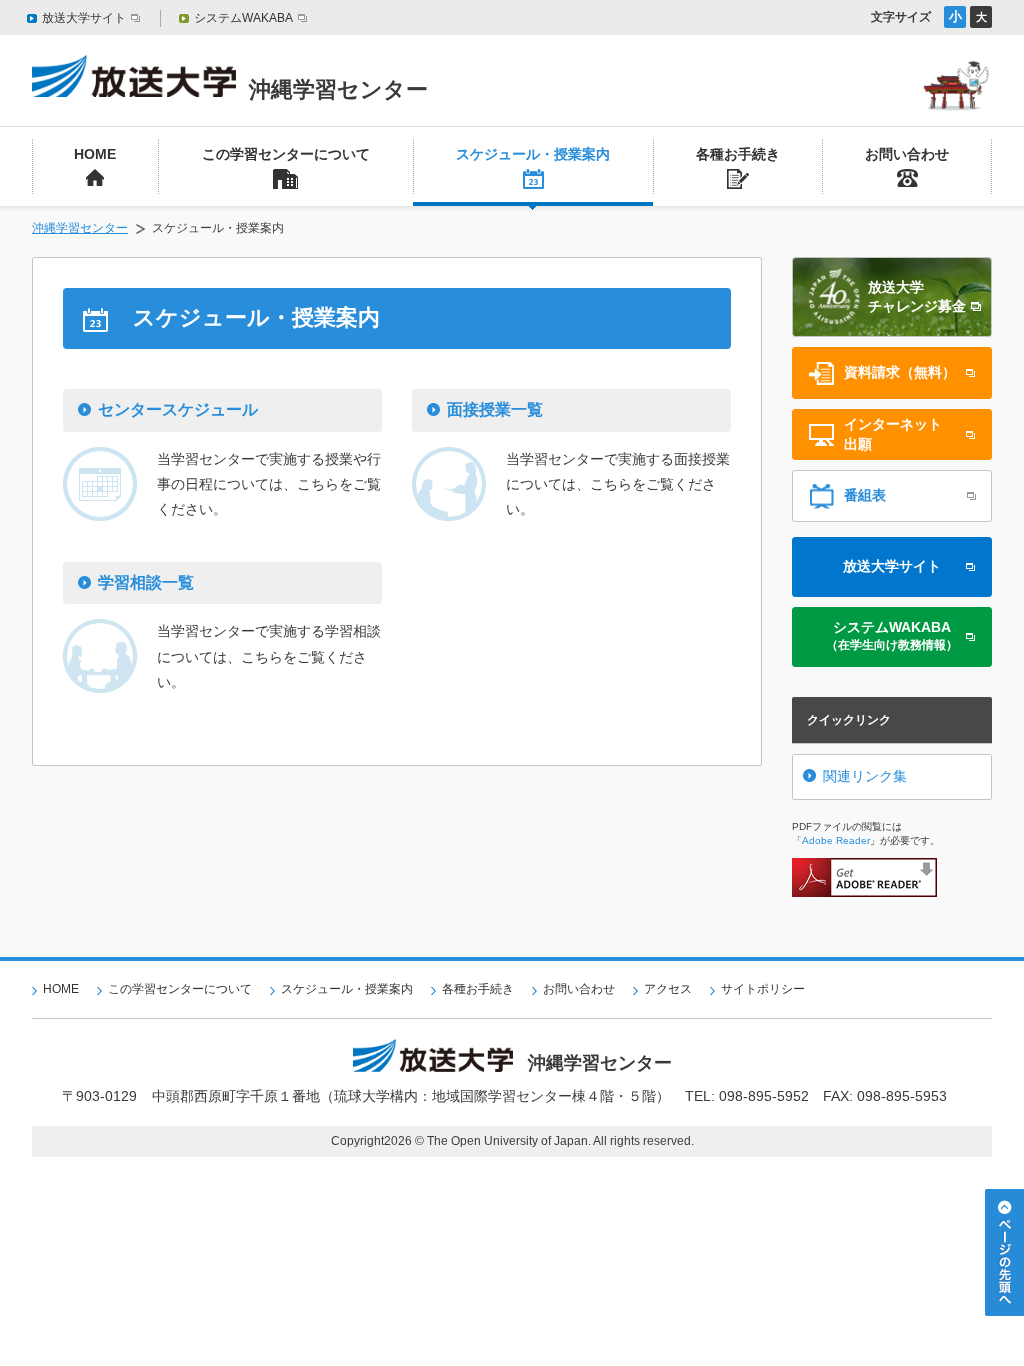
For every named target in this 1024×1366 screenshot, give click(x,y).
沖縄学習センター (80, 228)
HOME (61, 989)
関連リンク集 (865, 776)
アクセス (668, 989)
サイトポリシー (763, 989)
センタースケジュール (178, 409)
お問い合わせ (579, 989)
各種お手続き (478, 989)
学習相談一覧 (146, 582)
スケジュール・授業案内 (347, 989)
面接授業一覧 (495, 409)
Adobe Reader (836, 840)
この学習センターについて (180, 989)
